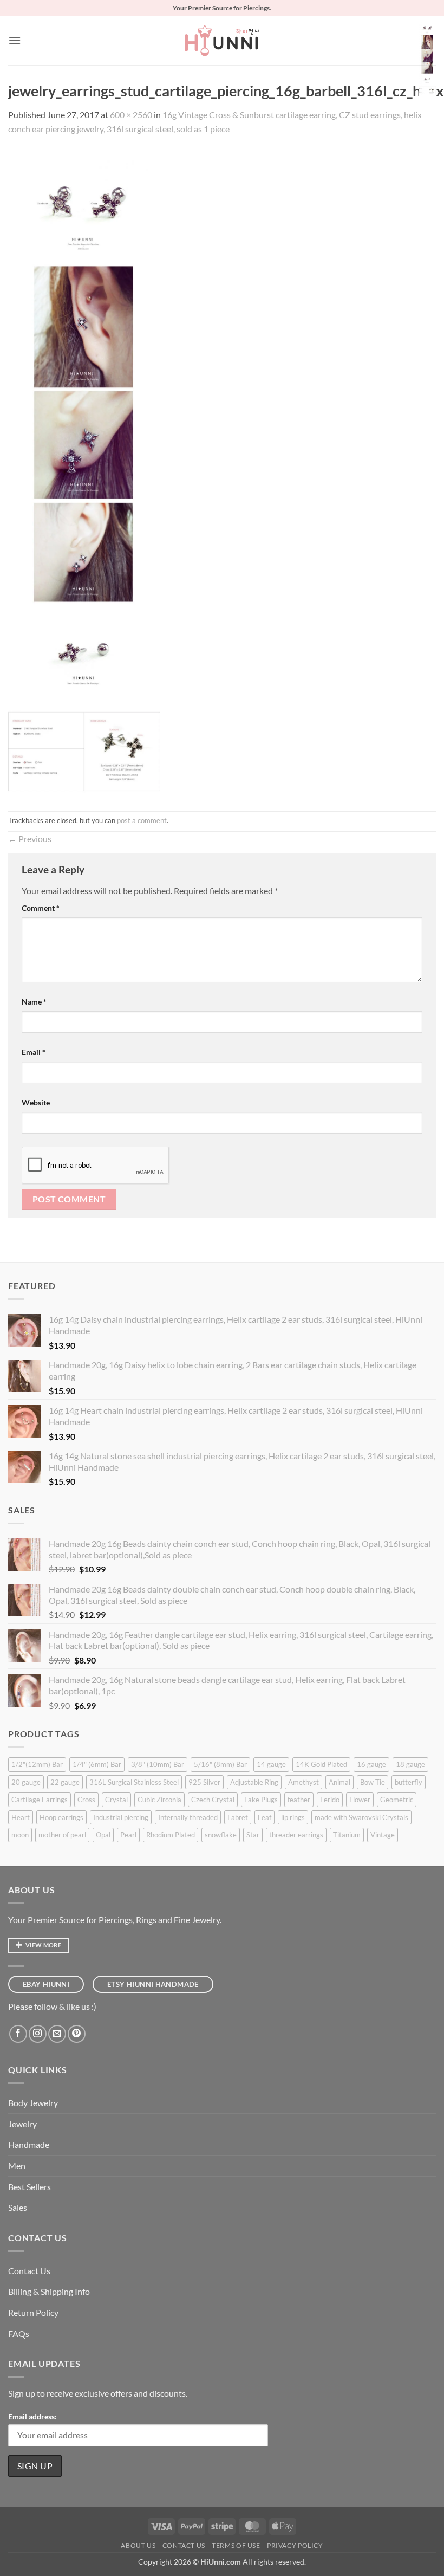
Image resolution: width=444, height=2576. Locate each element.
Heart (21, 1817)
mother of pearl (62, 1835)
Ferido (330, 1800)
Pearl (128, 1835)
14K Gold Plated (321, 1764)
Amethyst (303, 1782)
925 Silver (204, 1782)
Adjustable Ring (254, 1782)
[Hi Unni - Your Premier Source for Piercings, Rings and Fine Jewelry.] (222, 41)
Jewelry (22, 2124)
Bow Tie (373, 1782)
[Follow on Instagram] (38, 2034)
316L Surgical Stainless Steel (134, 1782)
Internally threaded (188, 1817)
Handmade (29, 2144)
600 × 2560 (131, 115)
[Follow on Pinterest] (77, 2034)
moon (20, 1835)
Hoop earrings (61, 1817)
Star (253, 1835)
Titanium (347, 1835)
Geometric (397, 1800)
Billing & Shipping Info (49, 2291)
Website (36, 1102)
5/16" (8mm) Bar (220, 1764)
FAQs (19, 2334)
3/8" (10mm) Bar (158, 1764)
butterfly (409, 1782)
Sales (18, 2207)
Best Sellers (30, 2187)
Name (34, 1002)
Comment (41, 908)
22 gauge (65, 1782)
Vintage (383, 1835)
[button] (15, 40)
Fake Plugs (261, 1800)
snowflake (221, 1835)
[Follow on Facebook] (18, 2034)
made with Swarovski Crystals (361, 1817)
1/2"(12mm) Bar (37, 1764)
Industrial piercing (121, 1817)
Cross (86, 1800)
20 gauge (26, 1782)
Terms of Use (236, 2545)
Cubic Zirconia (159, 1800)
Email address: (32, 2416)
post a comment (142, 820)
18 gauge (410, 1764)
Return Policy (33, 2312)
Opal (103, 1835)
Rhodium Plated (171, 1835)
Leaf (265, 1817)
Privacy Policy (295, 2545)
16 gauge (371, 1764)
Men (17, 2166)
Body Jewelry (33, 2103)
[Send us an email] (57, 2034)
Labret (238, 1817)
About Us (138, 2545)
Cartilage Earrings (40, 1800)
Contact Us (29, 2271)
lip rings (293, 1817)
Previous (30, 839)
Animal (339, 1782)
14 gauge (271, 1764)
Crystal (116, 1800)
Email (34, 1052)
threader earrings (296, 1835)
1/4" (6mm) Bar (97, 1764)
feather (299, 1800)
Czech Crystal (213, 1800)
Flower (360, 1800)
